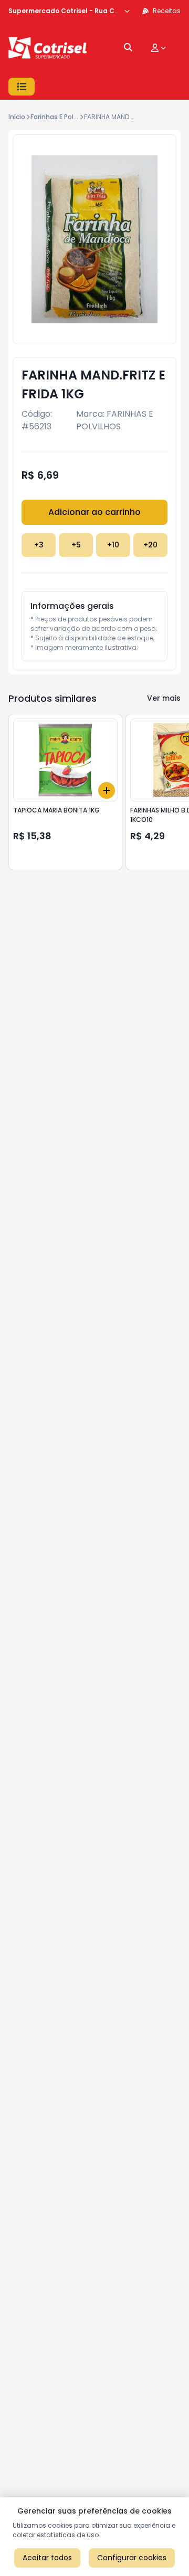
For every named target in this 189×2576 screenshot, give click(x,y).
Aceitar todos (47, 2558)
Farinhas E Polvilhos (61, 117)
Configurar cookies (132, 2558)
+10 (113, 545)
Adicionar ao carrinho (94, 512)
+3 (39, 545)
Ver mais (164, 698)
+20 (150, 545)
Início (17, 117)
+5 (76, 545)
